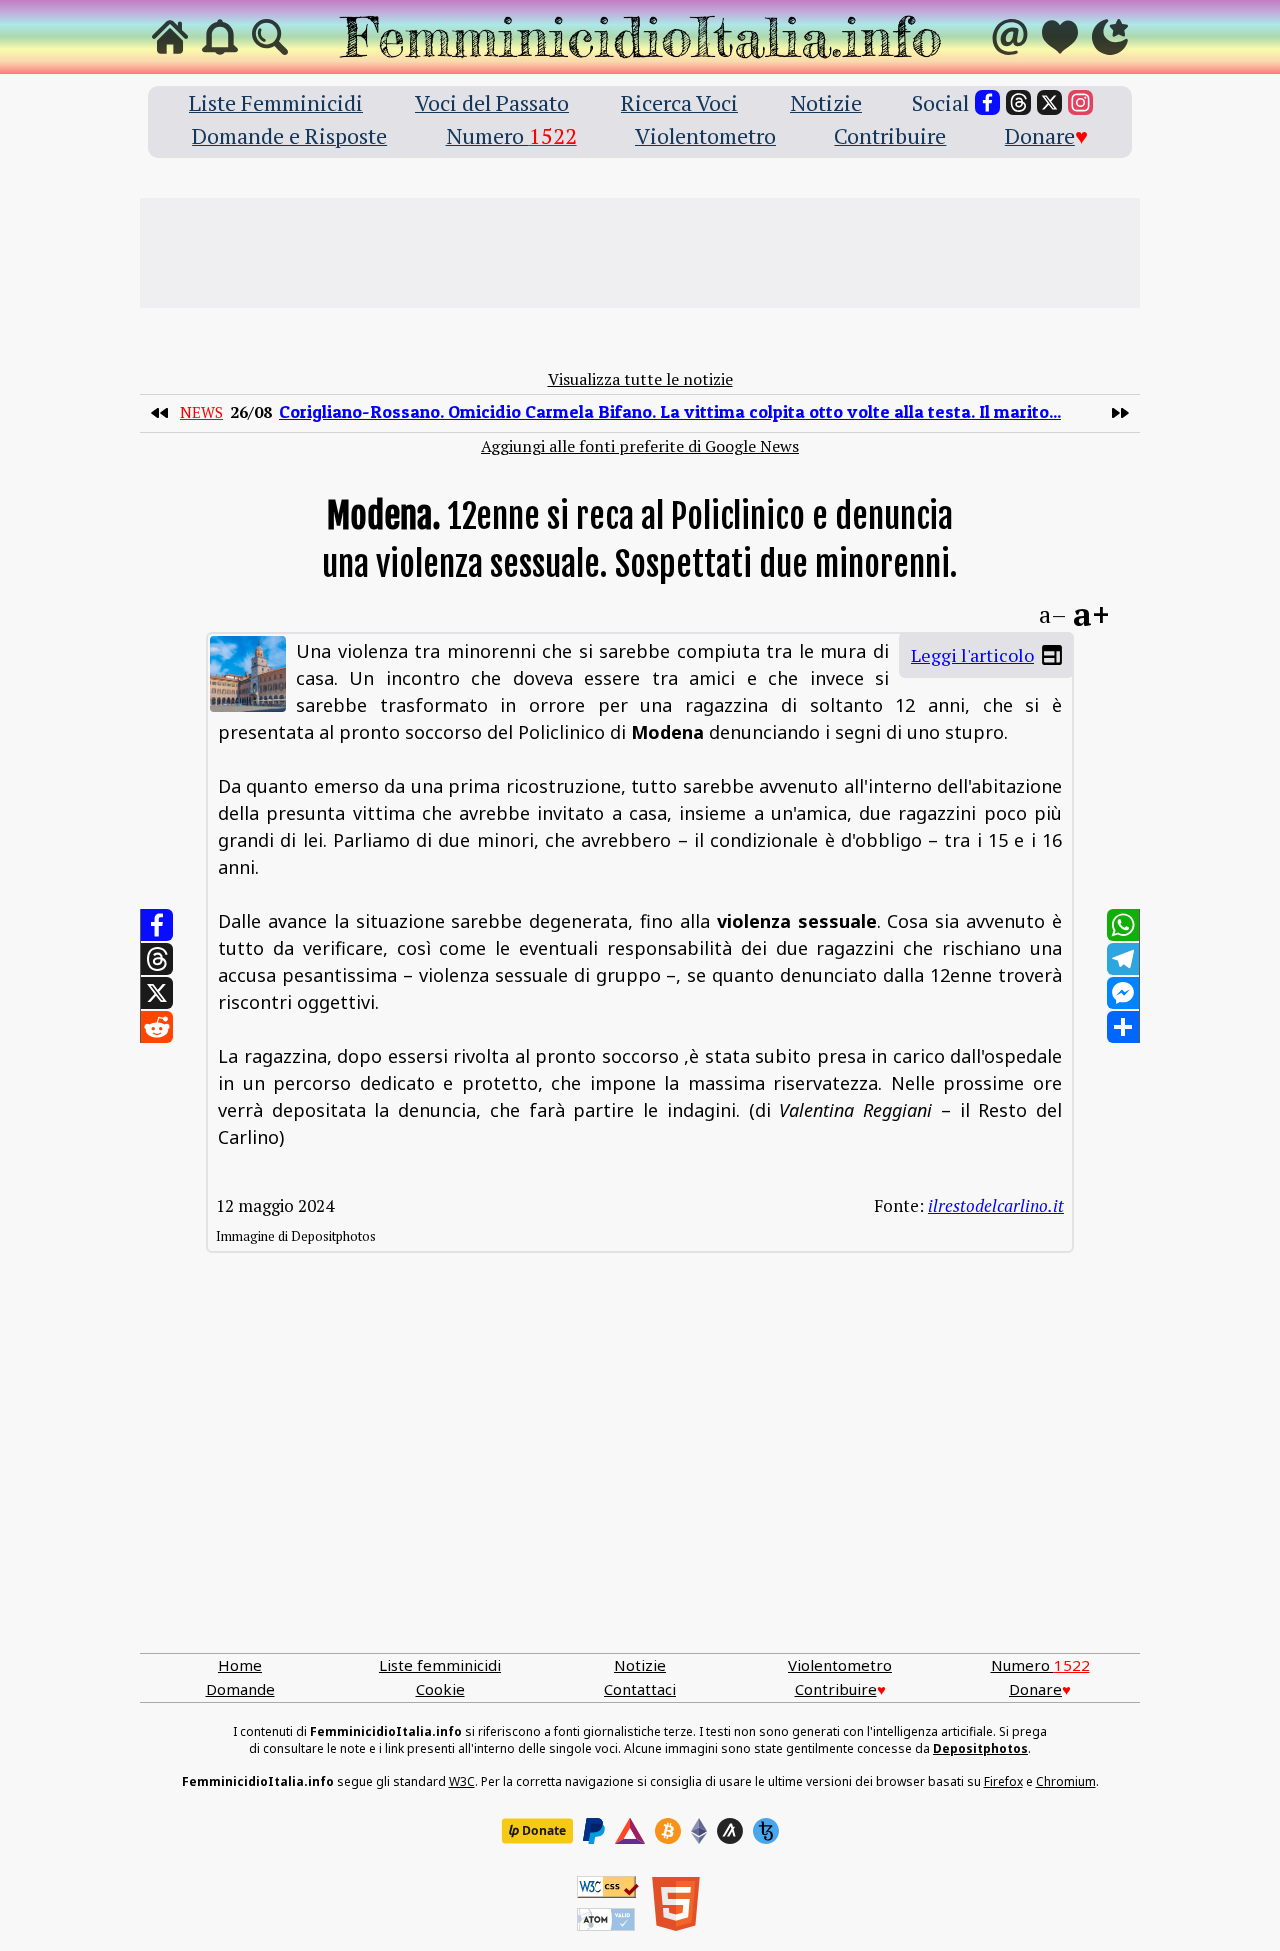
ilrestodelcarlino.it (996, 1205)
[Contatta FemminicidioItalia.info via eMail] (1010, 37)
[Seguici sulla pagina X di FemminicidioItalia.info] (1049, 102)
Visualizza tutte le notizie (640, 379)
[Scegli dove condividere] (1123, 1027)
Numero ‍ (511, 135)
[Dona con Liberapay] (537, 1831)
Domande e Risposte (289, 135)
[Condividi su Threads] (157, 959)
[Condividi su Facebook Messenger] (1123, 993)
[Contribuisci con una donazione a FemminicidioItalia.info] (1060, 37)
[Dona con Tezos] (766, 1831)
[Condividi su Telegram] (1123, 959)
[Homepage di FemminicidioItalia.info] (640, 37)
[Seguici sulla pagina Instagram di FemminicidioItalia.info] (1080, 102)
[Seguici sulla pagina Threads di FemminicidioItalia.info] (1018, 102)
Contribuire (890, 135)
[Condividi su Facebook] (157, 925)
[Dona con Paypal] (594, 1831)
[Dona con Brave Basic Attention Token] (630, 1831)
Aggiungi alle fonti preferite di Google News (640, 446)
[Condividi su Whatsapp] (1123, 925)
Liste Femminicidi (276, 102)
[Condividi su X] (157, 993)
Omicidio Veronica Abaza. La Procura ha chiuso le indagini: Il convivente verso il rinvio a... (667, 411)
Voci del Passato (492, 102)
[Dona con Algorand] (730, 1831)
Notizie (826, 102)
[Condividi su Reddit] (157, 1027)
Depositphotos (980, 1748)
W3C (462, 1781)
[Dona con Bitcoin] (668, 1831)
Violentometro (705, 135)
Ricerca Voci (679, 102)
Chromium (1066, 1781)
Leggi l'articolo (972, 655)
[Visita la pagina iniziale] (170, 37)
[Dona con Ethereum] (699, 1831)
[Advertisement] (640, 253)
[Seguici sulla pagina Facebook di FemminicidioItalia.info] (987, 102)
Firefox (1003, 1781)
